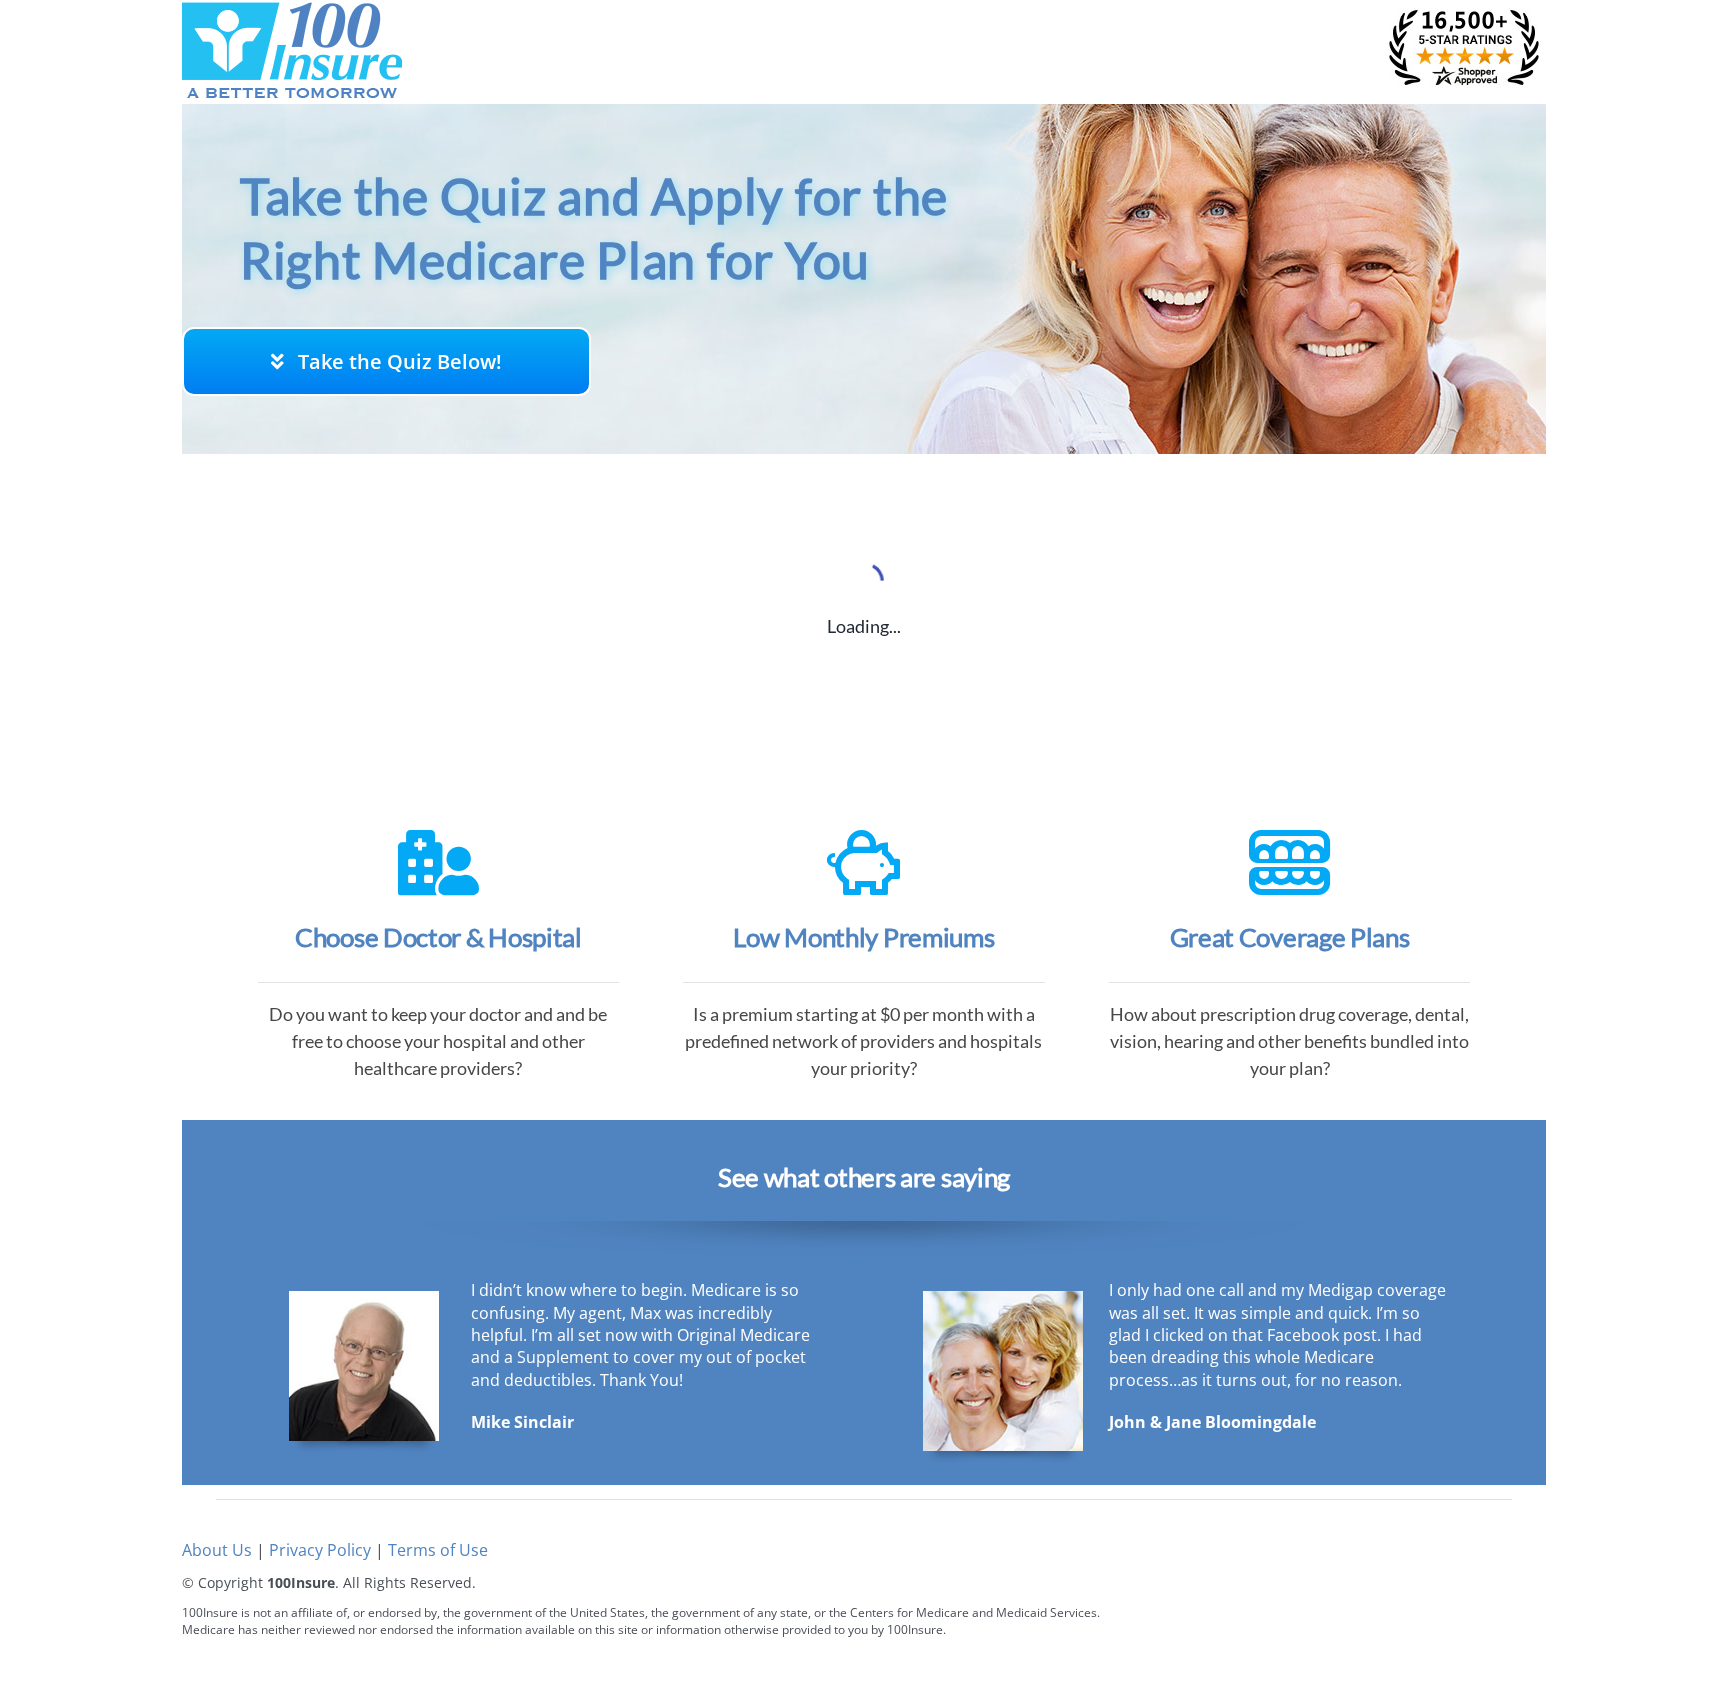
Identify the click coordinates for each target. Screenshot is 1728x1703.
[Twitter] (1458, 1641)
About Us (217, 1550)
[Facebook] (1413, 1641)
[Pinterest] (1503, 1641)
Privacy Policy (320, 1550)
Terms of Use (438, 1550)
